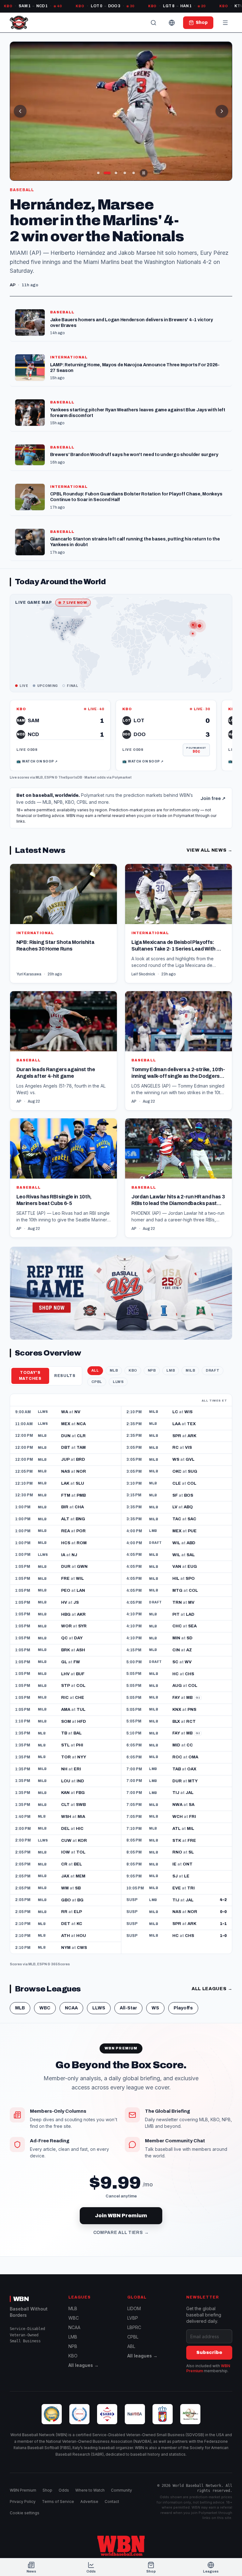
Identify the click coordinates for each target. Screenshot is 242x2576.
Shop (47, 2490)
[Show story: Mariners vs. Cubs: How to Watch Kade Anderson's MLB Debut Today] (116, 173)
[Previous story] (20, 111)
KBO (133, 1361)
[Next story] (222, 111)
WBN (21, 2299)
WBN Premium (23, 2490)
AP (19, 1093)
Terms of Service (58, 2502)
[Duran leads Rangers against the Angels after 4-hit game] (63, 1042)
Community (121, 2490)
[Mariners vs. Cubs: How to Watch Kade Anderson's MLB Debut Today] (121, 111)
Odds (64, 2490)
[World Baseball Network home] (121, 2546)
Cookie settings (25, 2513)
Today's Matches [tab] (30, 1366)
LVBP (133, 2318)
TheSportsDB (70, 768)
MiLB (190, 1361)
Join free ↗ (213, 789)
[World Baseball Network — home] (19, 23)
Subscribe (209, 2353)
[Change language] (172, 23)
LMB (171, 1361)
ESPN (49, 768)
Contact (112, 2502)
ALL (95, 1361)
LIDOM (134, 2308)
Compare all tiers (121, 2223)
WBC (45, 1999)
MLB (39, 768)
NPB (152, 1361)
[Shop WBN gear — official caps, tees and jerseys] (121, 1284)
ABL (131, 2346)
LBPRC (134, 2327)
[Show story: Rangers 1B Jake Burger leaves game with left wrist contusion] (98, 173)
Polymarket (122, 768)
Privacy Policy (23, 2502)
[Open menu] (225, 23)
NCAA (71, 1999)
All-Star (128, 1999)
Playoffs (183, 1999)
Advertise (89, 2502)
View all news (209, 841)
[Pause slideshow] (144, 173)
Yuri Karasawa (29, 965)
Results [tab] (65, 1367)
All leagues (212, 1980)
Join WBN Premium (121, 2206)
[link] (60, 726)
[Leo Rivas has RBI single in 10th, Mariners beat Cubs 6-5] (63, 1169)
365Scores (60, 1955)
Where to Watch (90, 2490)
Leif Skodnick (143, 965)
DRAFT (213, 1361)
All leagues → (84, 2365)
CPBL (97, 1373)
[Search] (153, 23)
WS (155, 1999)
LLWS (118, 1373)
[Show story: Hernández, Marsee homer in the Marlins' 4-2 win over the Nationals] (107, 173)
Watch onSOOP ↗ (37, 752)
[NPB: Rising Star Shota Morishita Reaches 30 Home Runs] (63, 915)
